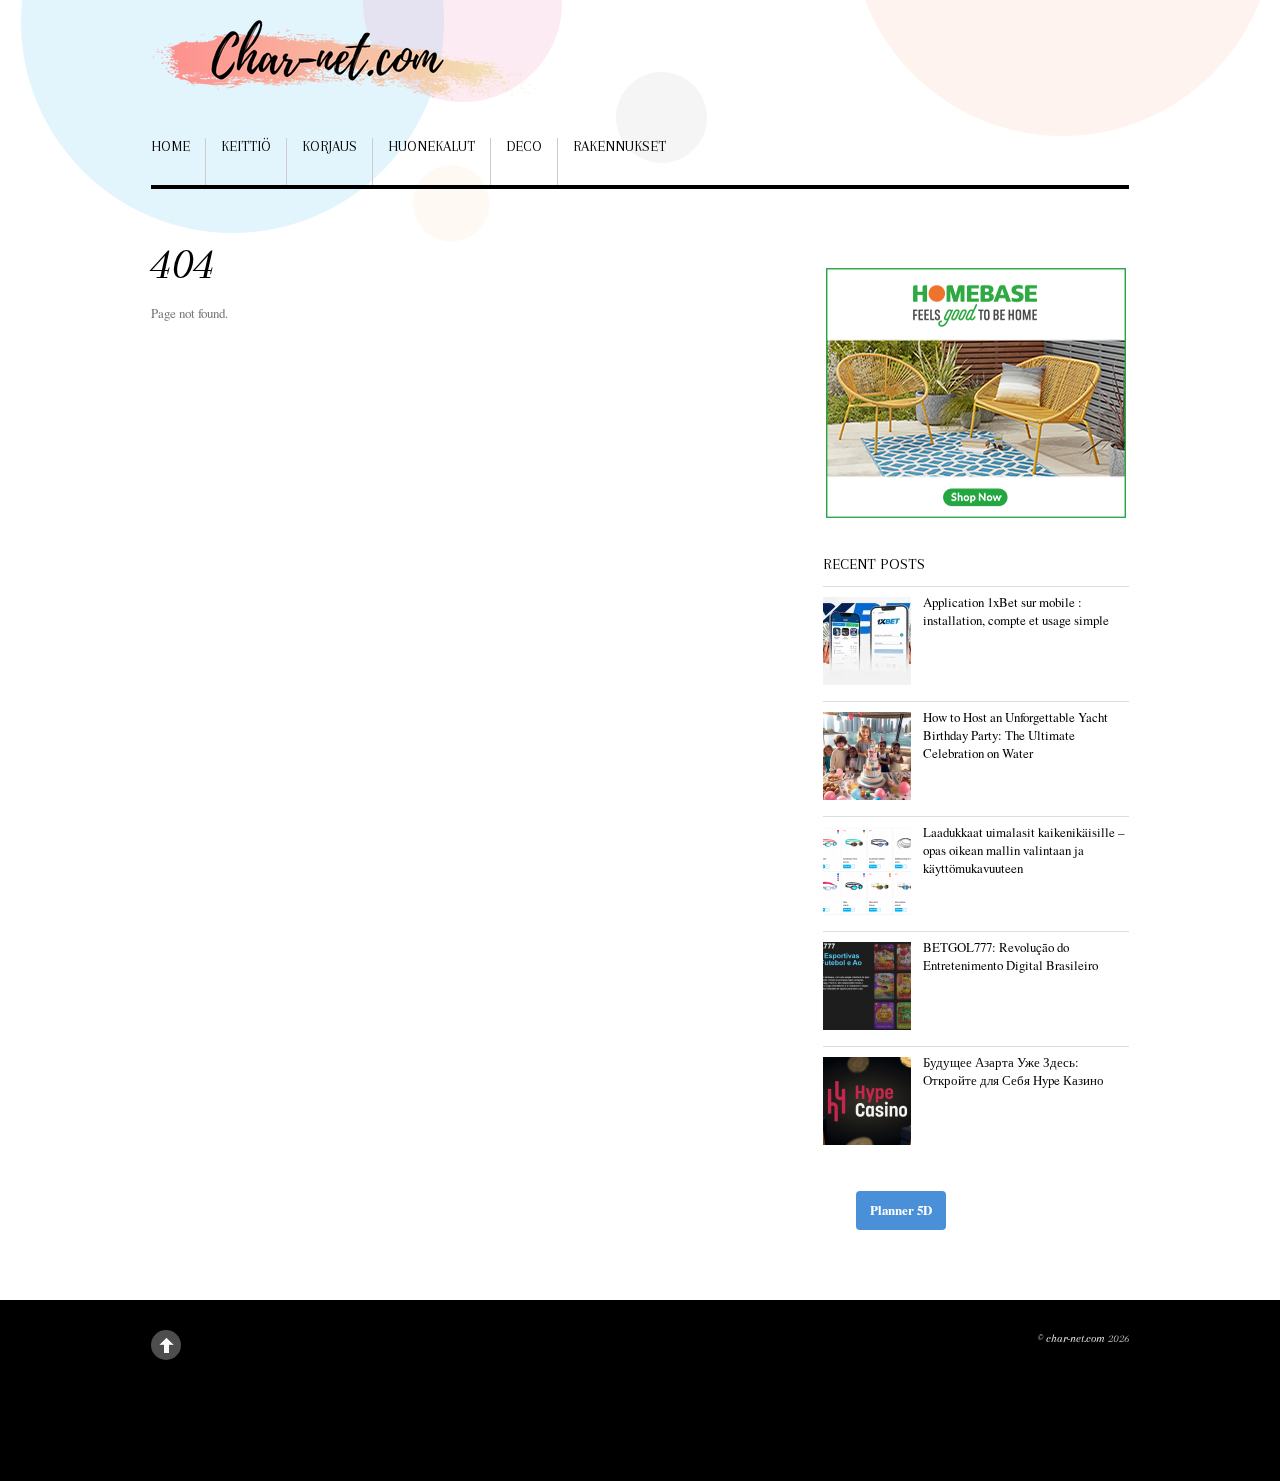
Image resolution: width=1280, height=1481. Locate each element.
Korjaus (329, 146)
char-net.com (1075, 1338)
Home (170, 146)
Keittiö (246, 146)
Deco (524, 146)
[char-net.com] (351, 69)
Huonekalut (431, 146)
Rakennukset (619, 146)
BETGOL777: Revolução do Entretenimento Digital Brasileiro (1010, 956)
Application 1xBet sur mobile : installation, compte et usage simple (1016, 611)
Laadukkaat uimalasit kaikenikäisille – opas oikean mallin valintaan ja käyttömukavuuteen (1023, 850)
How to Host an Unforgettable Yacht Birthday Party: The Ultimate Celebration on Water (1015, 735)
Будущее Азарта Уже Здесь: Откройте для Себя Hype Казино (1013, 1071)
